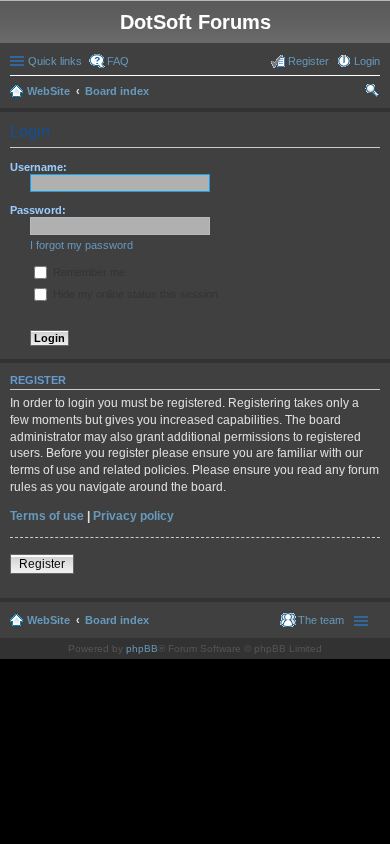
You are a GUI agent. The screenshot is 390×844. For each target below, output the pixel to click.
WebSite (48, 91)
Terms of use (47, 516)
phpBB (142, 648)
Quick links (55, 61)
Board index (117, 91)
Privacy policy (133, 516)
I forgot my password (81, 245)
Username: (38, 167)
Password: (38, 210)
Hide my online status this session (134, 294)
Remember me (87, 272)
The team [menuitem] (321, 620)
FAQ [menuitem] (118, 61)
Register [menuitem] (308, 61)
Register (42, 564)
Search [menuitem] (372, 93)
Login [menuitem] (367, 61)
